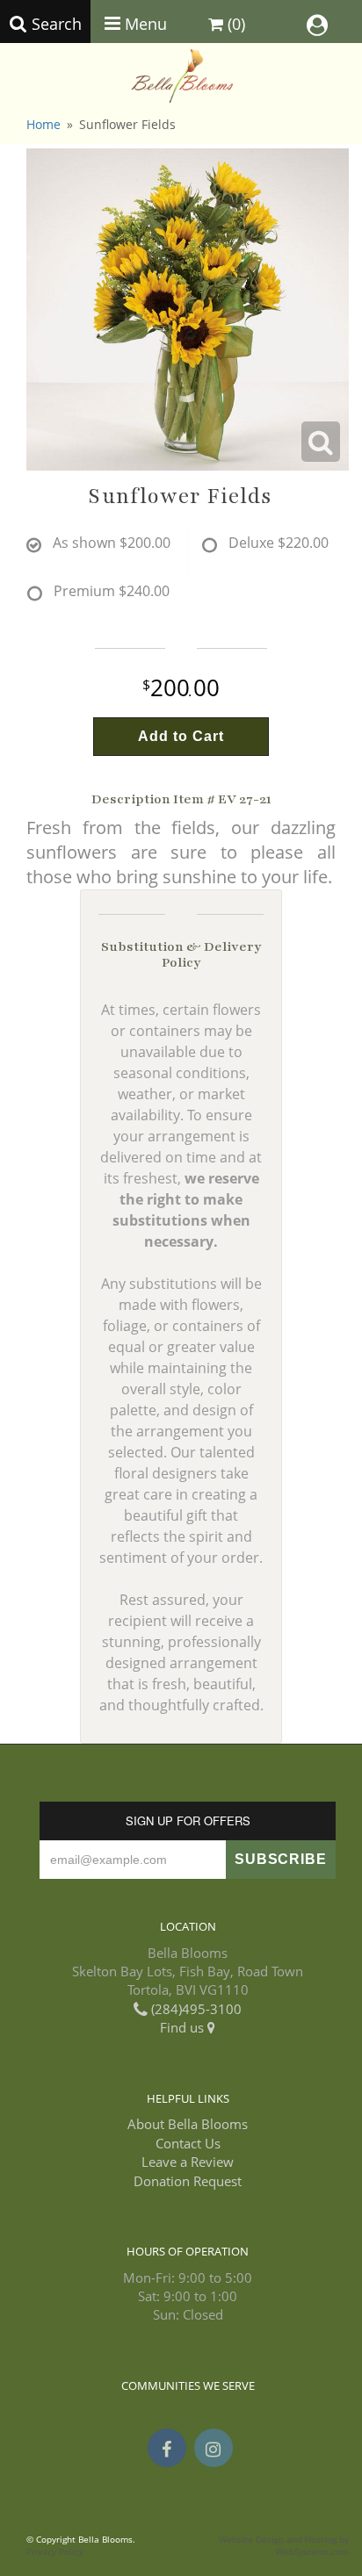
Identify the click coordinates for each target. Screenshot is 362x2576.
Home (43, 124)
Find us (184, 2027)
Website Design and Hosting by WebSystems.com (284, 2546)
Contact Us (188, 2143)
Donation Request (188, 2181)
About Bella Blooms (188, 2124)
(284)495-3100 (195, 2009)
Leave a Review (188, 2162)
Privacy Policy (55, 2552)
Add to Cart (181, 736)
